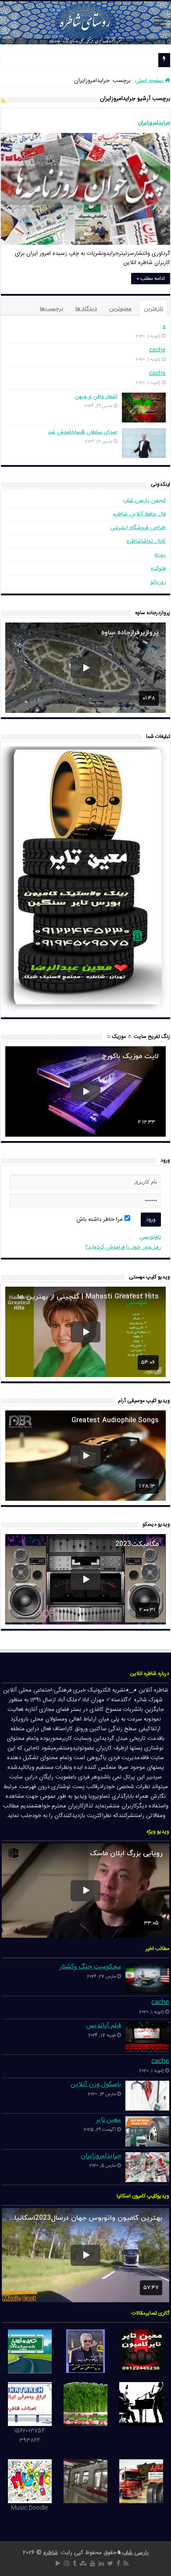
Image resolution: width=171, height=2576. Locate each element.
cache (157, 350)
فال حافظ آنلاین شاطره (139, 514)
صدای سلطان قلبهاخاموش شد (83, 432)
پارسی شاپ (135, 2553)
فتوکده (158, 569)
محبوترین (120, 309)
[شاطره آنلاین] (85, 23)
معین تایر (109, 2120)
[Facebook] (118, 2563)
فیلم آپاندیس (103, 2026)
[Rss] (126, 2563)
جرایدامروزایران (154, 123)
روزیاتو (158, 582)
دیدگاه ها (86, 309)
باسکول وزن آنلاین (96, 2084)
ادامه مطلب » (151, 279)
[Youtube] (93, 2563)
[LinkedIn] (101, 2563)
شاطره (51, 2553)
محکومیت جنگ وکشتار (90, 1967)
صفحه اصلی (150, 81)
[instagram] (67, 2563)
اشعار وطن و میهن (96, 397)
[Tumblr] (75, 2563)
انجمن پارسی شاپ (144, 501)
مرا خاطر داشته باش (100, 1220)
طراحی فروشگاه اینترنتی (138, 528)
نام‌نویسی (150, 1237)
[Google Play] (58, 2563)
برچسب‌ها (52, 309)
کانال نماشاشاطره (146, 541)
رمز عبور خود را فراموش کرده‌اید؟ (123, 1247)
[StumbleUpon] (83, 2563)
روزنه (160, 555)
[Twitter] (110, 2563)
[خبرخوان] (3, 102)
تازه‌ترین (153, 309)
